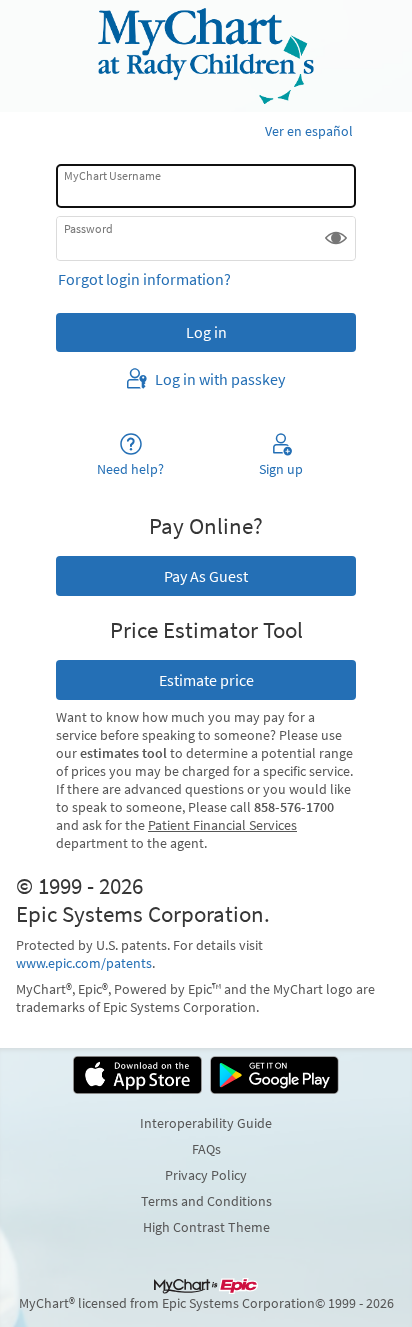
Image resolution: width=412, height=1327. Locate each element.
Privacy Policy (206, 1175)
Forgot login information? (144, 279)
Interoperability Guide (206, 1123)
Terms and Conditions (206, 1201)
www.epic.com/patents (84, 963)
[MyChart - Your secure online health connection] (205, 56)
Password (88, 228)
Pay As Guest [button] (206, 576)
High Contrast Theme (206, 1227)
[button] (336, 238)
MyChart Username (112, 175)
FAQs (206, 1149)
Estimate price (206, 680)
